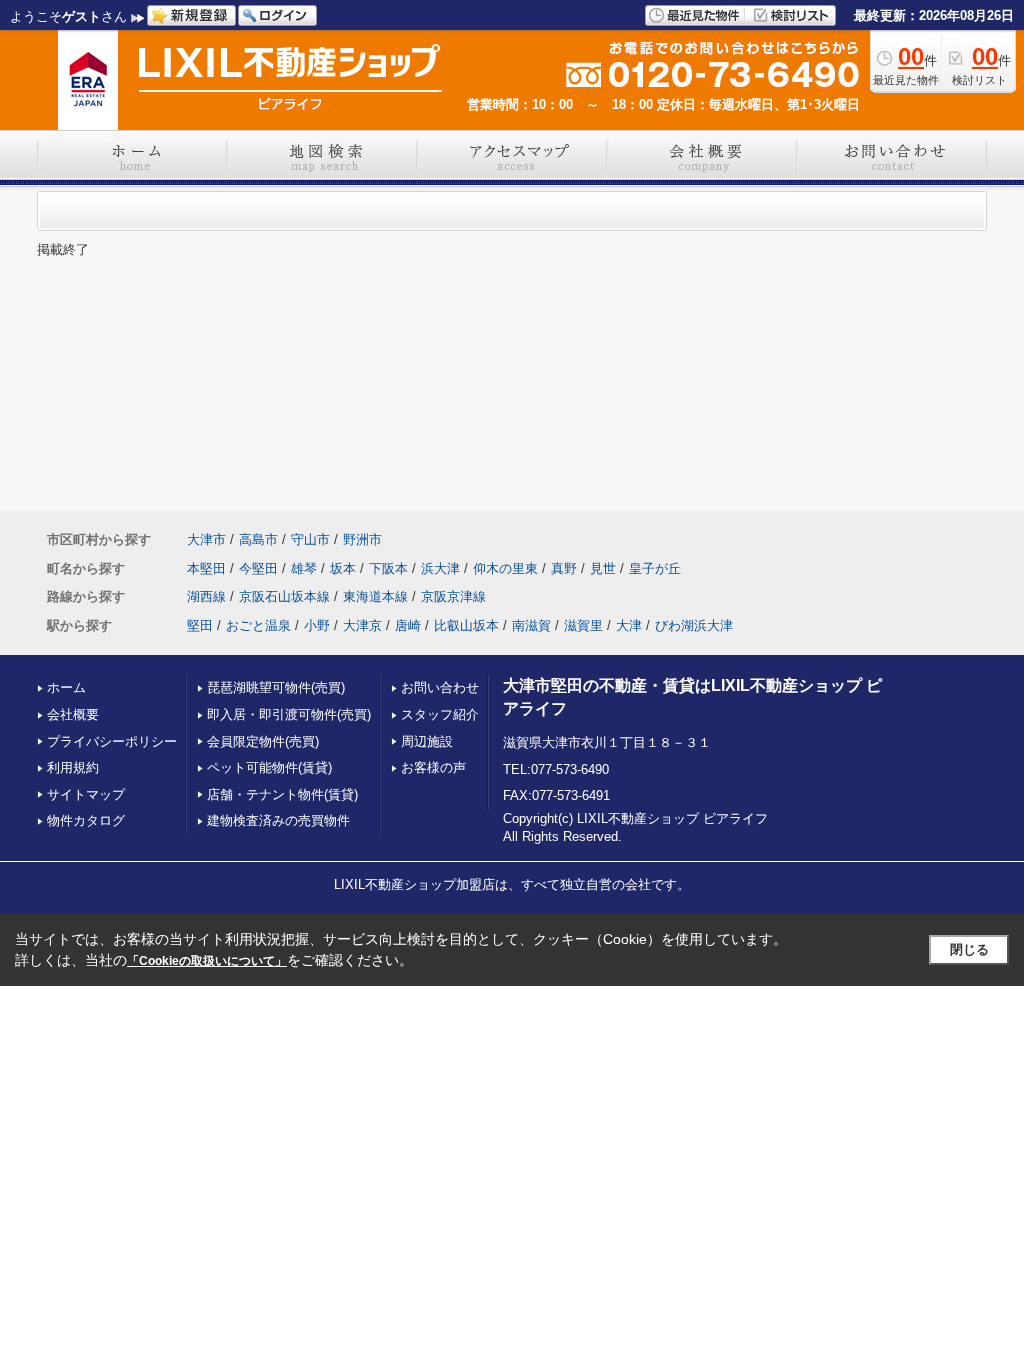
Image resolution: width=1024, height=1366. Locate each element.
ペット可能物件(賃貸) (269, 767)
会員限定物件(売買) (263, 741)
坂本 (343, 568)
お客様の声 (433, 767)
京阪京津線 (453, 596)
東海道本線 (375, 596)
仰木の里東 (505, 568)
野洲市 (362, 539)
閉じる (969, 949)
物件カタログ (86, 820)
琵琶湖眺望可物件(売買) (276, 687)
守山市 (310, 539)
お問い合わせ (440, 687)
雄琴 (304, 568)
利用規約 (73, 767)
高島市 (258, 539)
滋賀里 (583, 625)
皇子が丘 (655, 568)
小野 (317, 625)
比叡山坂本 (466, 625)
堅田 (200, 625)
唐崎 (408, 625)
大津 (629, 625)
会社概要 (73, 714)
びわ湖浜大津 (694, 625)
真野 (564, 568)
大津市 (206, 539)
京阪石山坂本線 (284, 596)
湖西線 (206, 596)
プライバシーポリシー (112, 741)
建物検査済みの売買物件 (278, 820)
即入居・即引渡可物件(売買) (289, 714)
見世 (603, 568)
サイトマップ (86, 794)
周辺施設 (427, 741)
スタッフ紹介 (440, 714)
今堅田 (258, 568)
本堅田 (206, 568)
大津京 (362, 625)
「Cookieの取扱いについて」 (207, 961)
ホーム (66, 687)
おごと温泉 (258, 625)
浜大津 (440, 568)
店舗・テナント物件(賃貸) (282, 794)
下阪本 (388, 568)
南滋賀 (531, 625)
